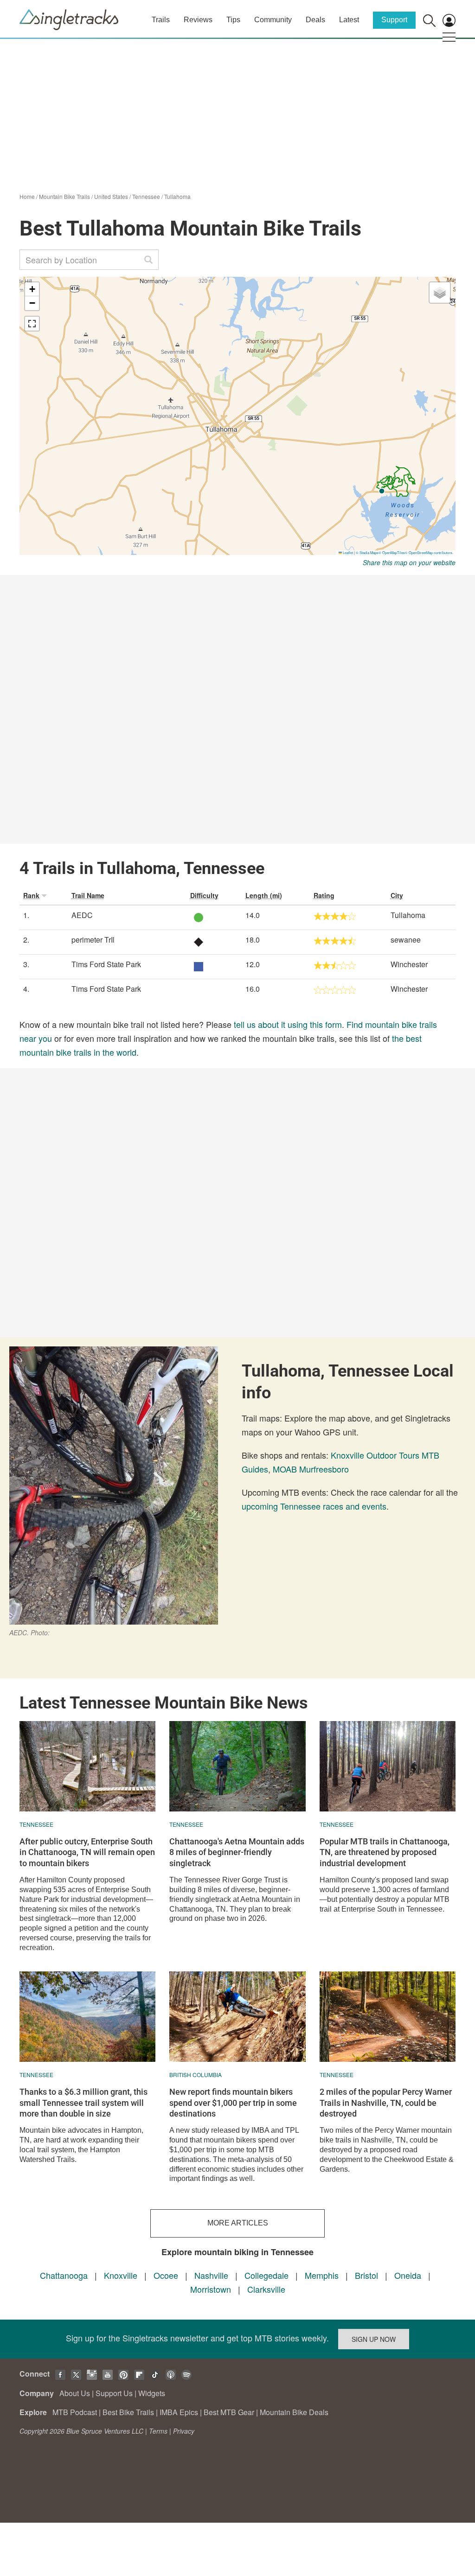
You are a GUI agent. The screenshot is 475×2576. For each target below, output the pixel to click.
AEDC (82, 915)
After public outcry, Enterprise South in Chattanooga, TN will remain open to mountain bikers (87, 1852)
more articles (238, 2223)
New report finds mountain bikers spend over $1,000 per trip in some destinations (233, 2103)
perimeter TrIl (93, 940)
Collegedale (266, 2275)
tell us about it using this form (288, 1024)
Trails (161, 20)
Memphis (322, 2275)
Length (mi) (264, 895)
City (397, 895)
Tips (233, 20)
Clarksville (266, 2289)
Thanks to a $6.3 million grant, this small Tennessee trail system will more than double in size (83, 2103)
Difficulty (204, 895)
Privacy (184, 2431)
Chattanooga (64, 2275)
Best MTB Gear (229, 2412)
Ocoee (166, 2275)
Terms (158, 2431)
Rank (31, 895)
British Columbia (196, 2075)
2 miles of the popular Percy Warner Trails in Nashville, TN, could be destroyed (386, 2103)
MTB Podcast (75, 2412)
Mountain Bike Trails (64, 196)
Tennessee (146, 196)
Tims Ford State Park (106, 964)
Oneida (408, 2275)
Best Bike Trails (128, 2412)
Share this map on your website (409, 562)
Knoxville (121, 2275)
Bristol (366, 2275)
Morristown (211, 2289)
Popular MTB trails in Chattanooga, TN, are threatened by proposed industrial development (385, 1852)
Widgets (152, 2393)
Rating (324, 895)
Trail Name (88, 895)
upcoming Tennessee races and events (314, 1506)
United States (111, 196)
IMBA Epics (179, 2412)
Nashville (211, 2275)
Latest (349, 20)
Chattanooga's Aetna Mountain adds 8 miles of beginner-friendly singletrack (237, 1852)
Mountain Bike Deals (294, 2412)
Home (27, 196)
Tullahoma (177, 196)
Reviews (198, 20)
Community (273, 20)
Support (394, 20)
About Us (75, 2393)
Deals (315, 20)
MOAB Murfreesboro (311, 1469)
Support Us (114, 2393)
